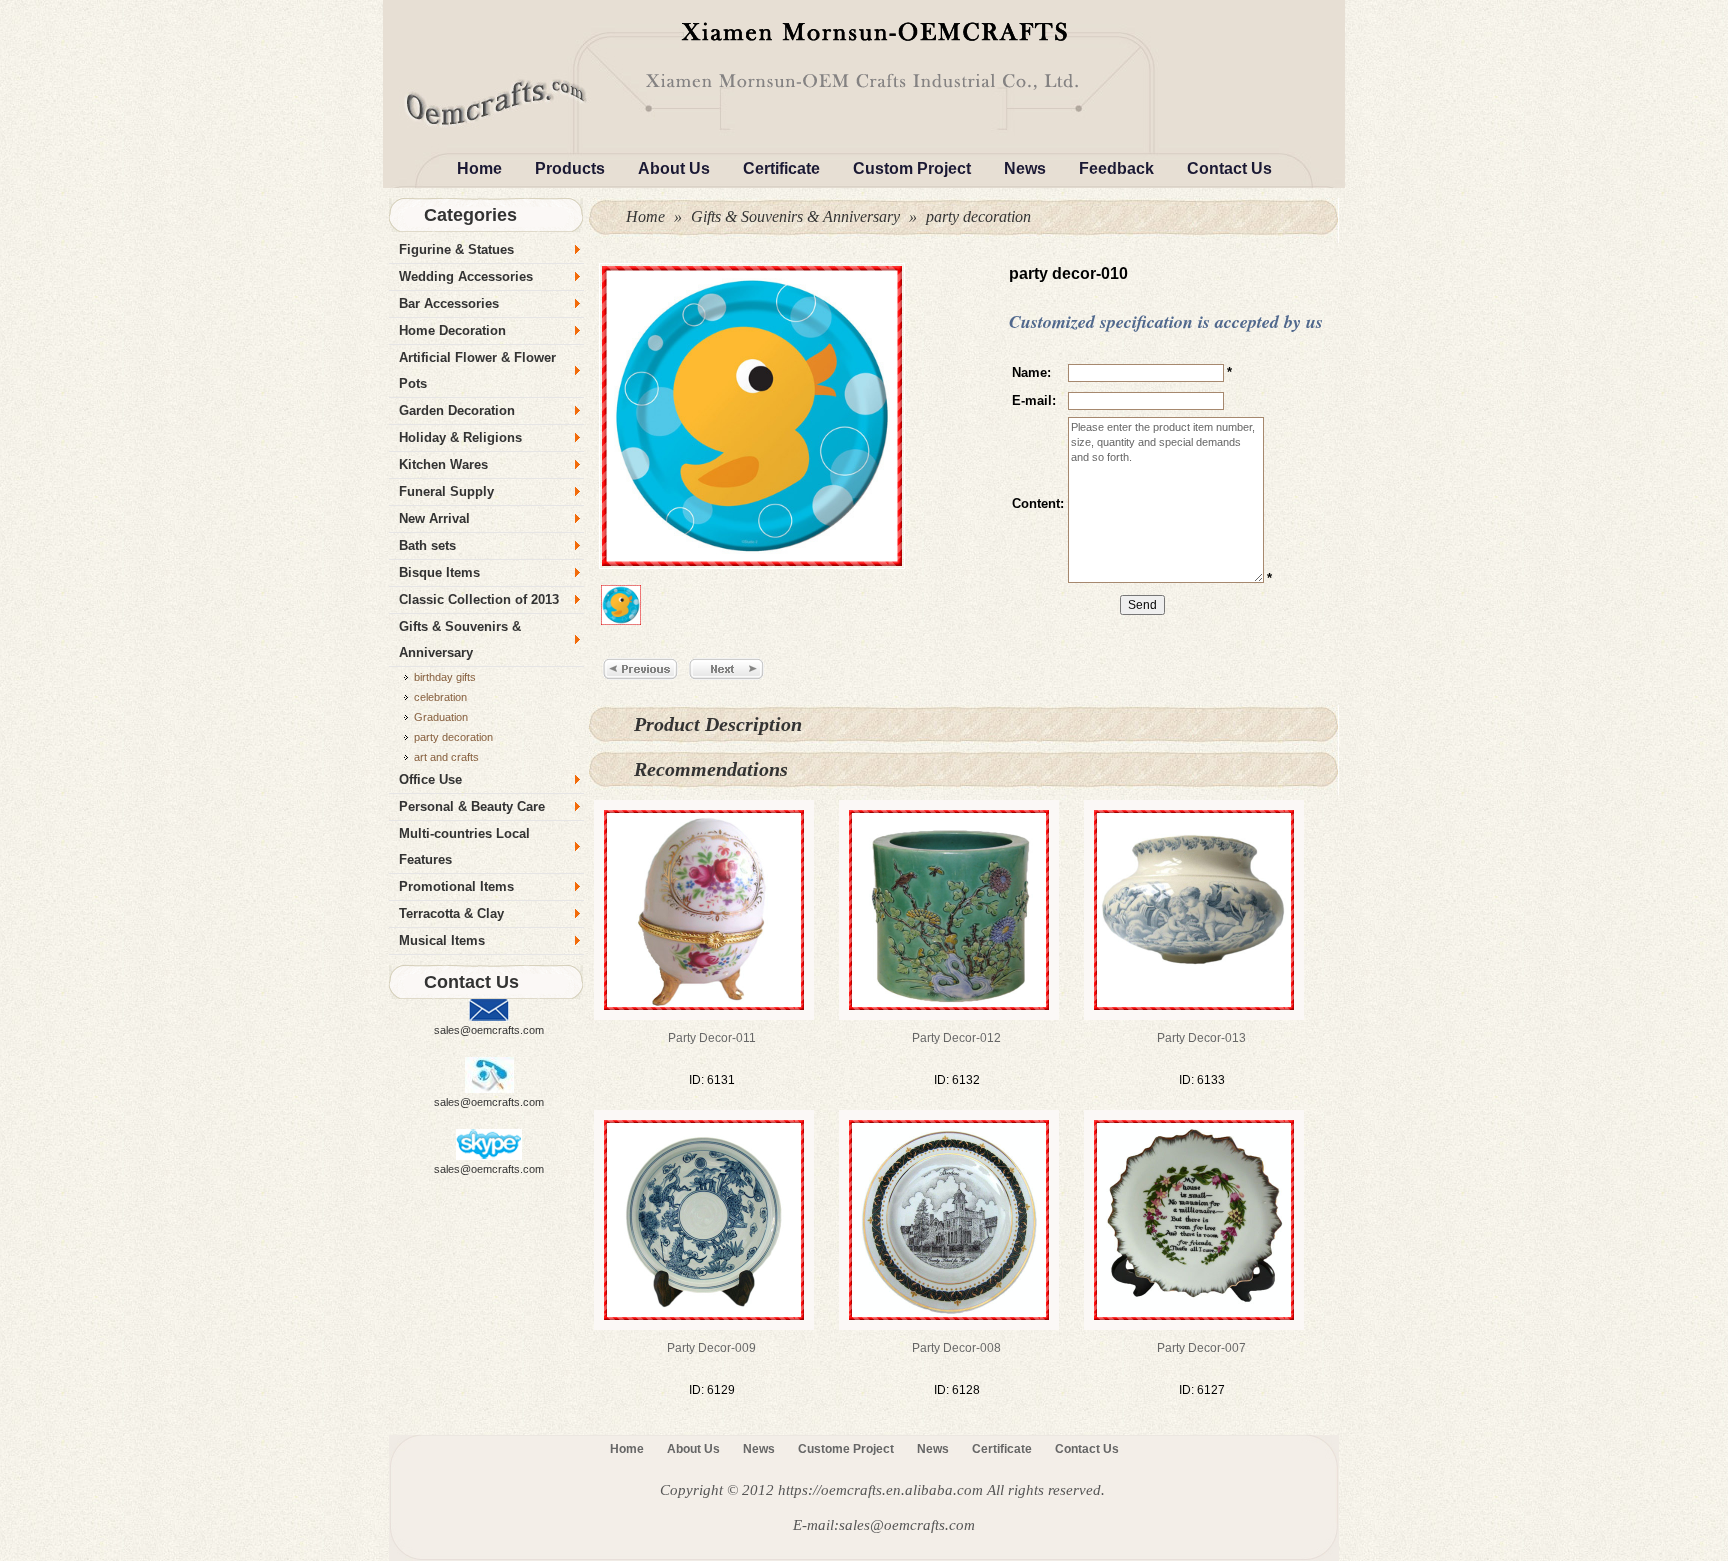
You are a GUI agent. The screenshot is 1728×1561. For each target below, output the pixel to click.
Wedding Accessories (466, 276)
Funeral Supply (446, 491)
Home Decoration (452, 330)
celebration (440, 697)
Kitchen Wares (443, 464)
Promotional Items (456, 886)
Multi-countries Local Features (464, 846)
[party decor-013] (1194, 909)
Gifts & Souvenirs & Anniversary (795, 216)
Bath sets (427, 545)
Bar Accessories (449, 303)
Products (570, 168)
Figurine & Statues (456, 249)
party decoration (978, 216)
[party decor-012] (949, 909)
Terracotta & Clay (451, 913)
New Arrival (434, 518)
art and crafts (446, 757)
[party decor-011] (704, 909)
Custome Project (846, 1449)
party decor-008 (956, 1348)
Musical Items (442, 940)
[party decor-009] (704, 1219)
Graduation (441, 717)
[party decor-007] (1194, 1219)
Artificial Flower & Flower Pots (477, 370)
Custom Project (912, 168)
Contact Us (1229, 168)
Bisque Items (439, 572)
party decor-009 (711, 1348)
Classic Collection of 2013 (479, 599)
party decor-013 (1201, 1038)
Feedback (1116, 168)
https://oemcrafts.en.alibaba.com (880, 1490)
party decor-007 (1201, 1348)
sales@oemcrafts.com (489, 1030)
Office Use (430, 779)
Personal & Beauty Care (472, 806)
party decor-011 (712, 1038)
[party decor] (864, 69)
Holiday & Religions (460, 437)
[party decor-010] (749, 416)
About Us (674, 168)
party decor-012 (956, 1038)
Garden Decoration (457, 410)
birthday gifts (445, 677)
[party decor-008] (949, 1219)
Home (479, 168)
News (1025, 168)
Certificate (781, 168)
